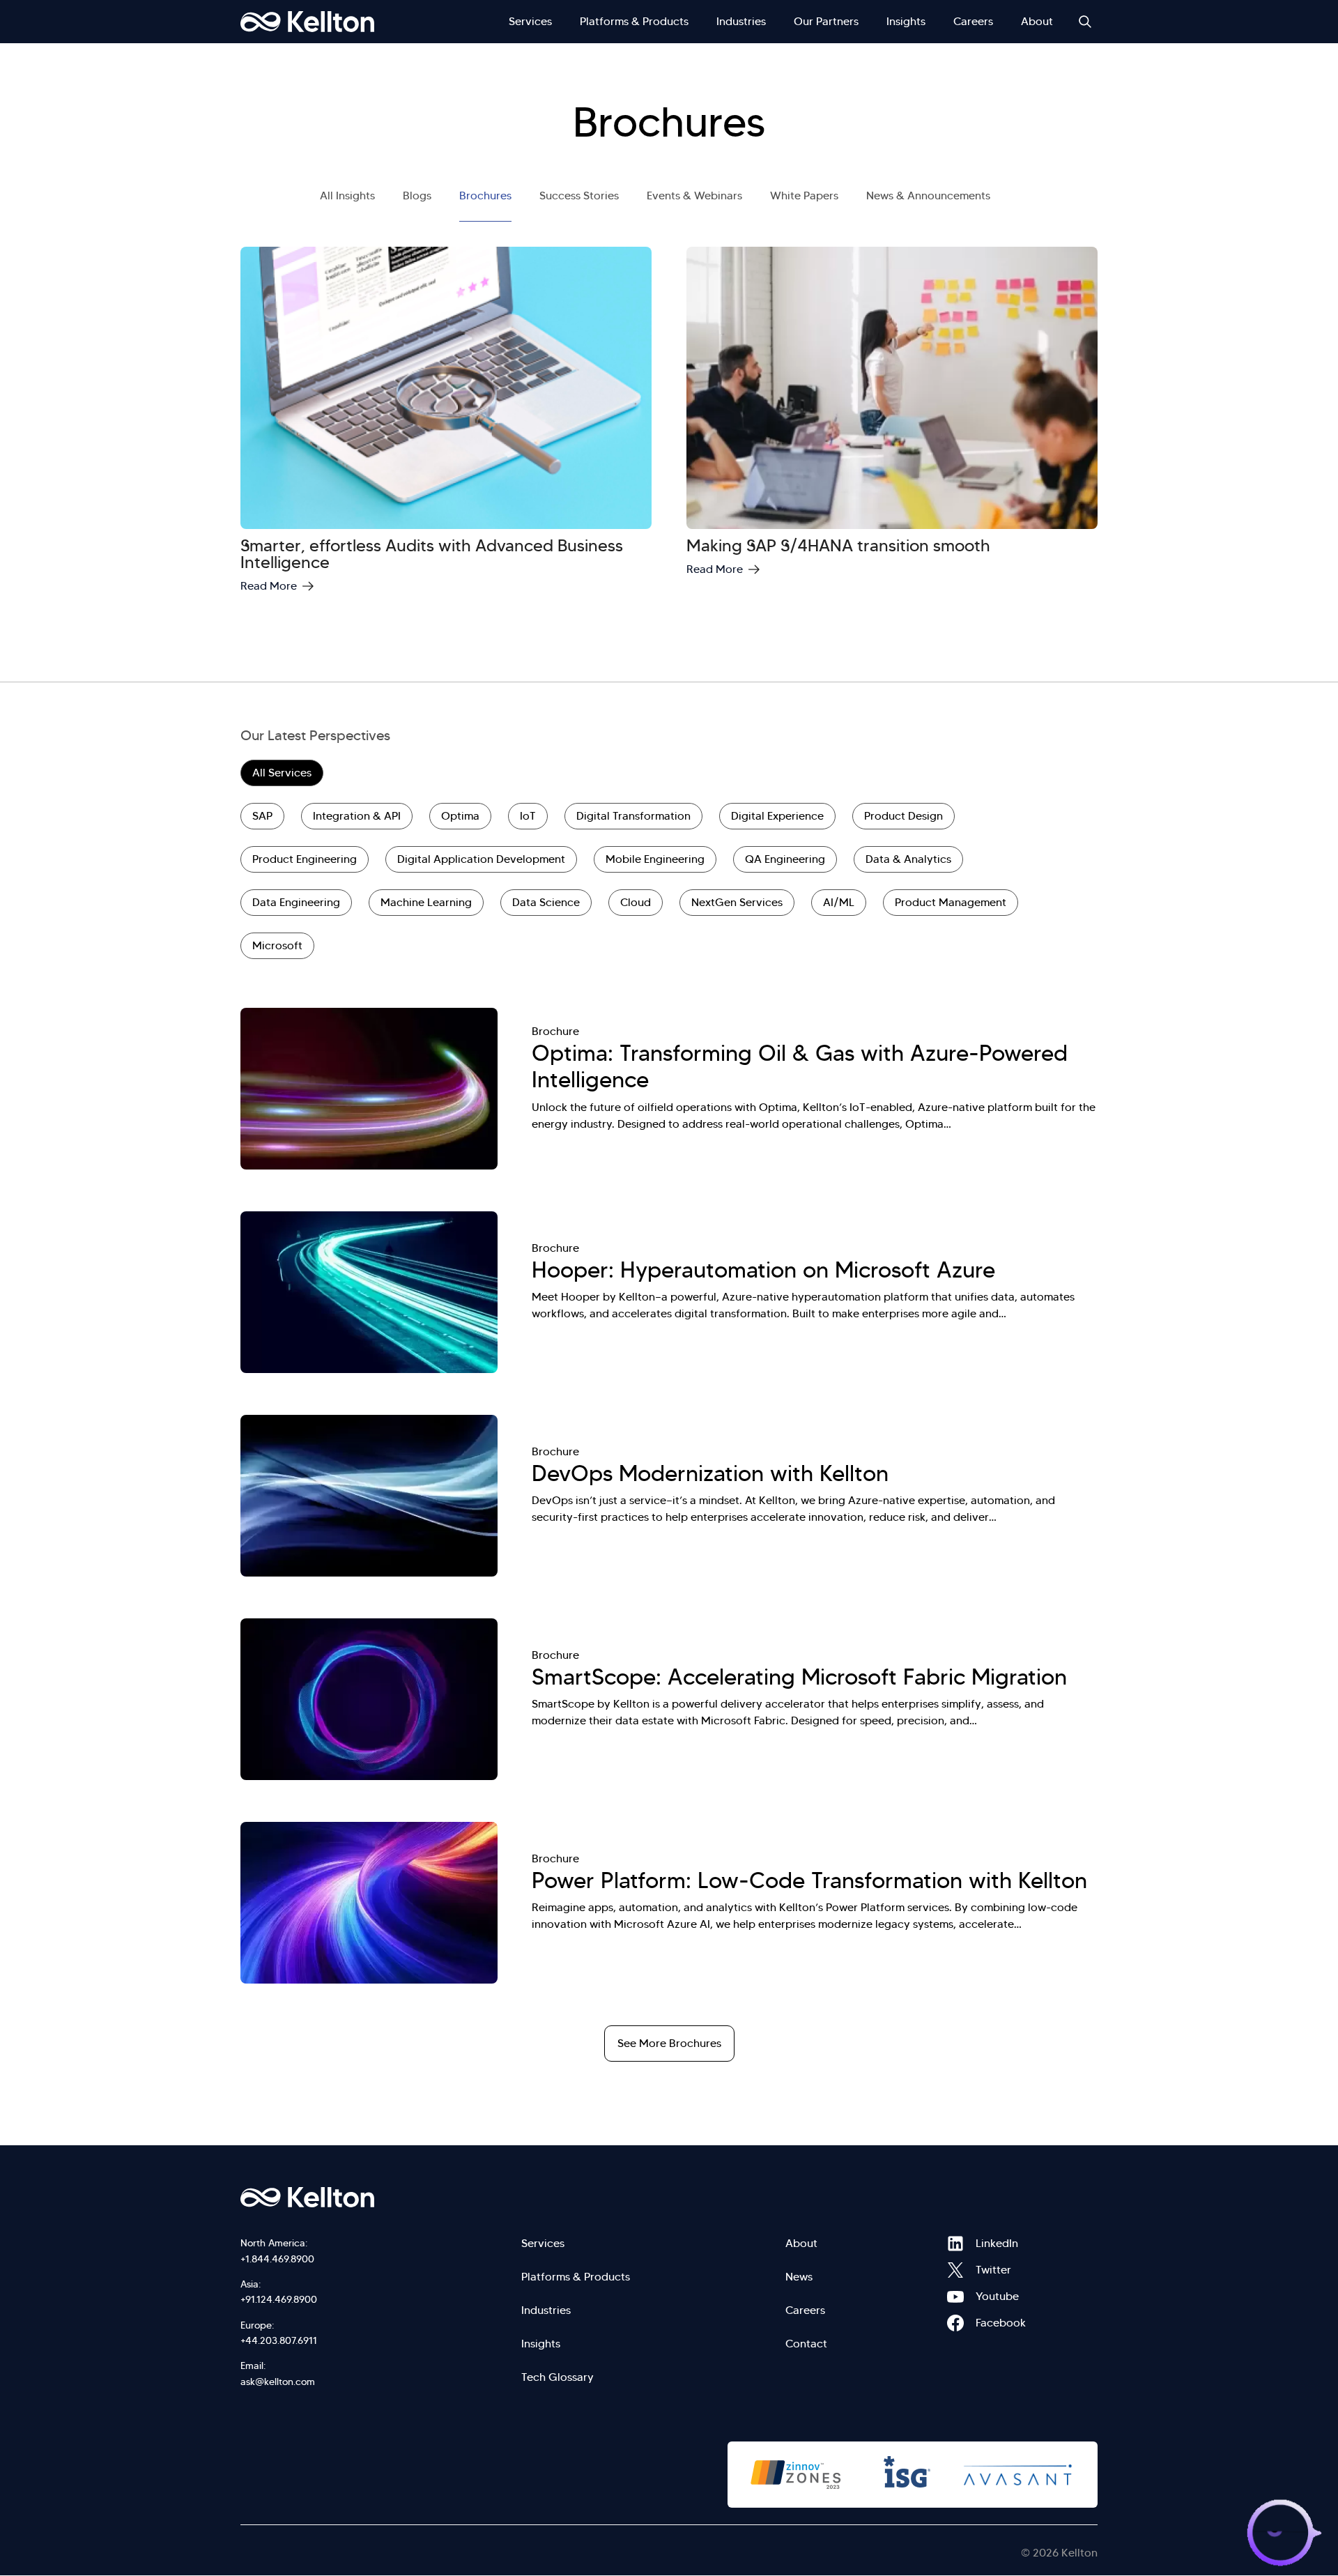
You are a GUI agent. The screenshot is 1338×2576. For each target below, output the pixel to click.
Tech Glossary (557, 2377)
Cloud (636, 902)
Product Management (951, 902)
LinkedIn (955, 2244)
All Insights (347, 195)
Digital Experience (777, 816)
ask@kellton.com (278, 2382)
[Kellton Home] (382, 2198)
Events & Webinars (694, 195)
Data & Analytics (908, 859)
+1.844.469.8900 (277, 2259)
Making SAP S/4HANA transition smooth (838, 546)
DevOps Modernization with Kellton (710, 1473)
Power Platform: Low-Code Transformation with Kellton (809, 1880)
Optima (460, 816)
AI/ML (839, 902)
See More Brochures (669, 2043)
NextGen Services (737, 902)
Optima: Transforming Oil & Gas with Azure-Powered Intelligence (800, 1066)
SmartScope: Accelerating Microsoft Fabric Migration (799, 1677)
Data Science (546, 902)
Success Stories (579, 195)
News (799, 2277)
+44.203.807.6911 (279, 2340)
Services (530, 21)
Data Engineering (296, 902)
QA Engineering (785, 859)
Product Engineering (305, 859)
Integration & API (357, 816)
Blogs (417, 195)
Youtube (955, 2297)
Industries (741, 21)
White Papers (804, 195)
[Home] (307, 22)
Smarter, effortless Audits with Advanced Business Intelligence (432, 554)
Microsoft (277, 945)
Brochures (485, 195)
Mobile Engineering (655, 859)
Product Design (903, 816)
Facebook (955, 2323)
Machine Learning (426, 902)
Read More (269, 586)
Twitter (955, 2270)
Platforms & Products (634, 21)
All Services (282, 773)
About (1037, 21)
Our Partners (826, 21)
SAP (262, 816)
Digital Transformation (633, 816)
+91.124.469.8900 (279, 2299)
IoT (528, 816)
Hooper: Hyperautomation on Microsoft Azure (763, 1270)
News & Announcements (928, 195)
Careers (973, 21)
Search (1085, 22)
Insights (906, 21)
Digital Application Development (481, 859)
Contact (806, 2344)
